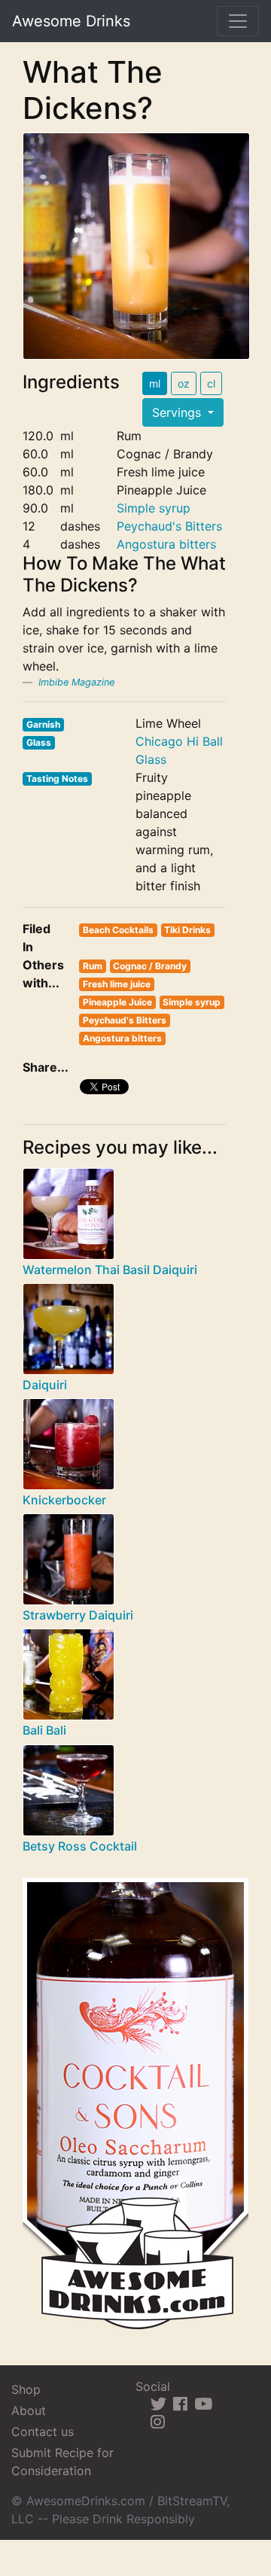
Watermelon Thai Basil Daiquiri (110, 1270)
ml (155, 383)
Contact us (43, 2432)
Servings (178, 412)
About (29, 2410)
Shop (26, 2389)
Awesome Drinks (71, 21)
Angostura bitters (166, 544)
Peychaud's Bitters (169, 526)
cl (211, 383)
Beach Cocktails (118, 930)
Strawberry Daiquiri (78, 1615)
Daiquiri (45, 1385)
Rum (93, 966)
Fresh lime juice (117, 984)
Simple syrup (154, 508)
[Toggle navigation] (238, 21)
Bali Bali (44, 1730)
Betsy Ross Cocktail (80, 1846)
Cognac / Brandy (150, 966)
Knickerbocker (64, 1500)
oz (184, 383)
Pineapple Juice (117, 1002)
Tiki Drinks (187, 930)
